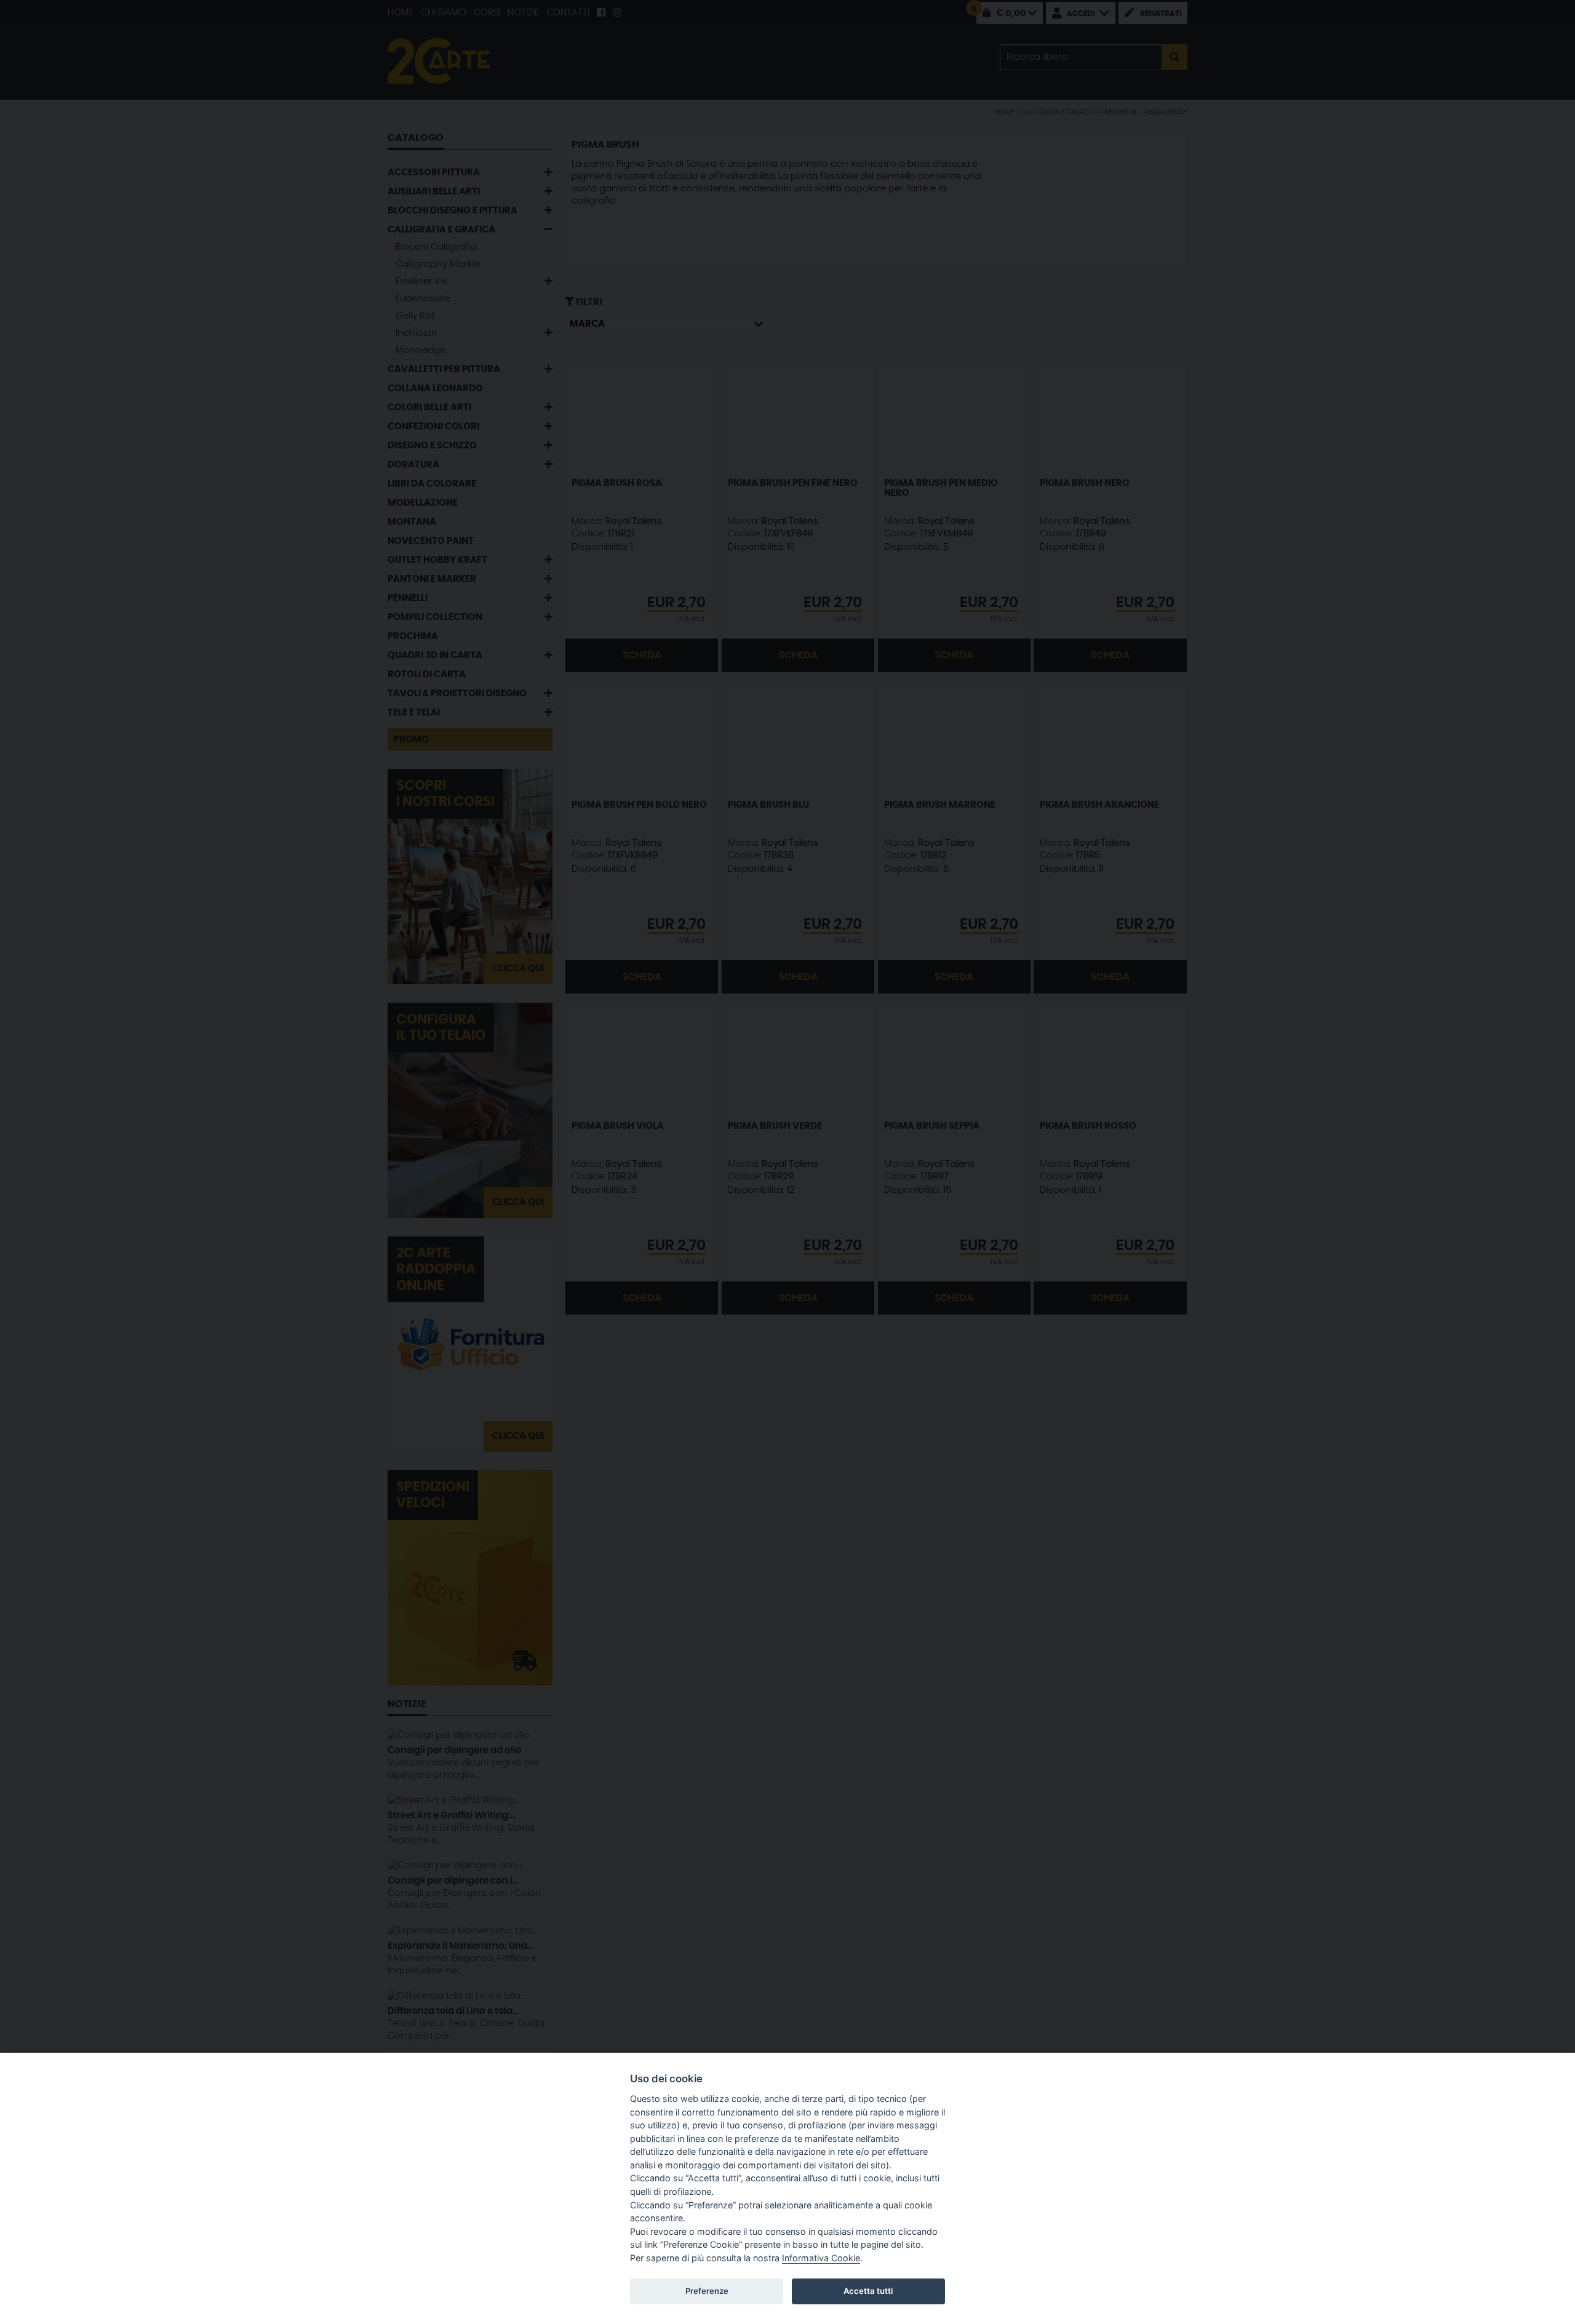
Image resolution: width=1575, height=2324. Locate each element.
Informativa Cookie (821, 2258)
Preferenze (707, 2291)
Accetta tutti (868, 2291)
